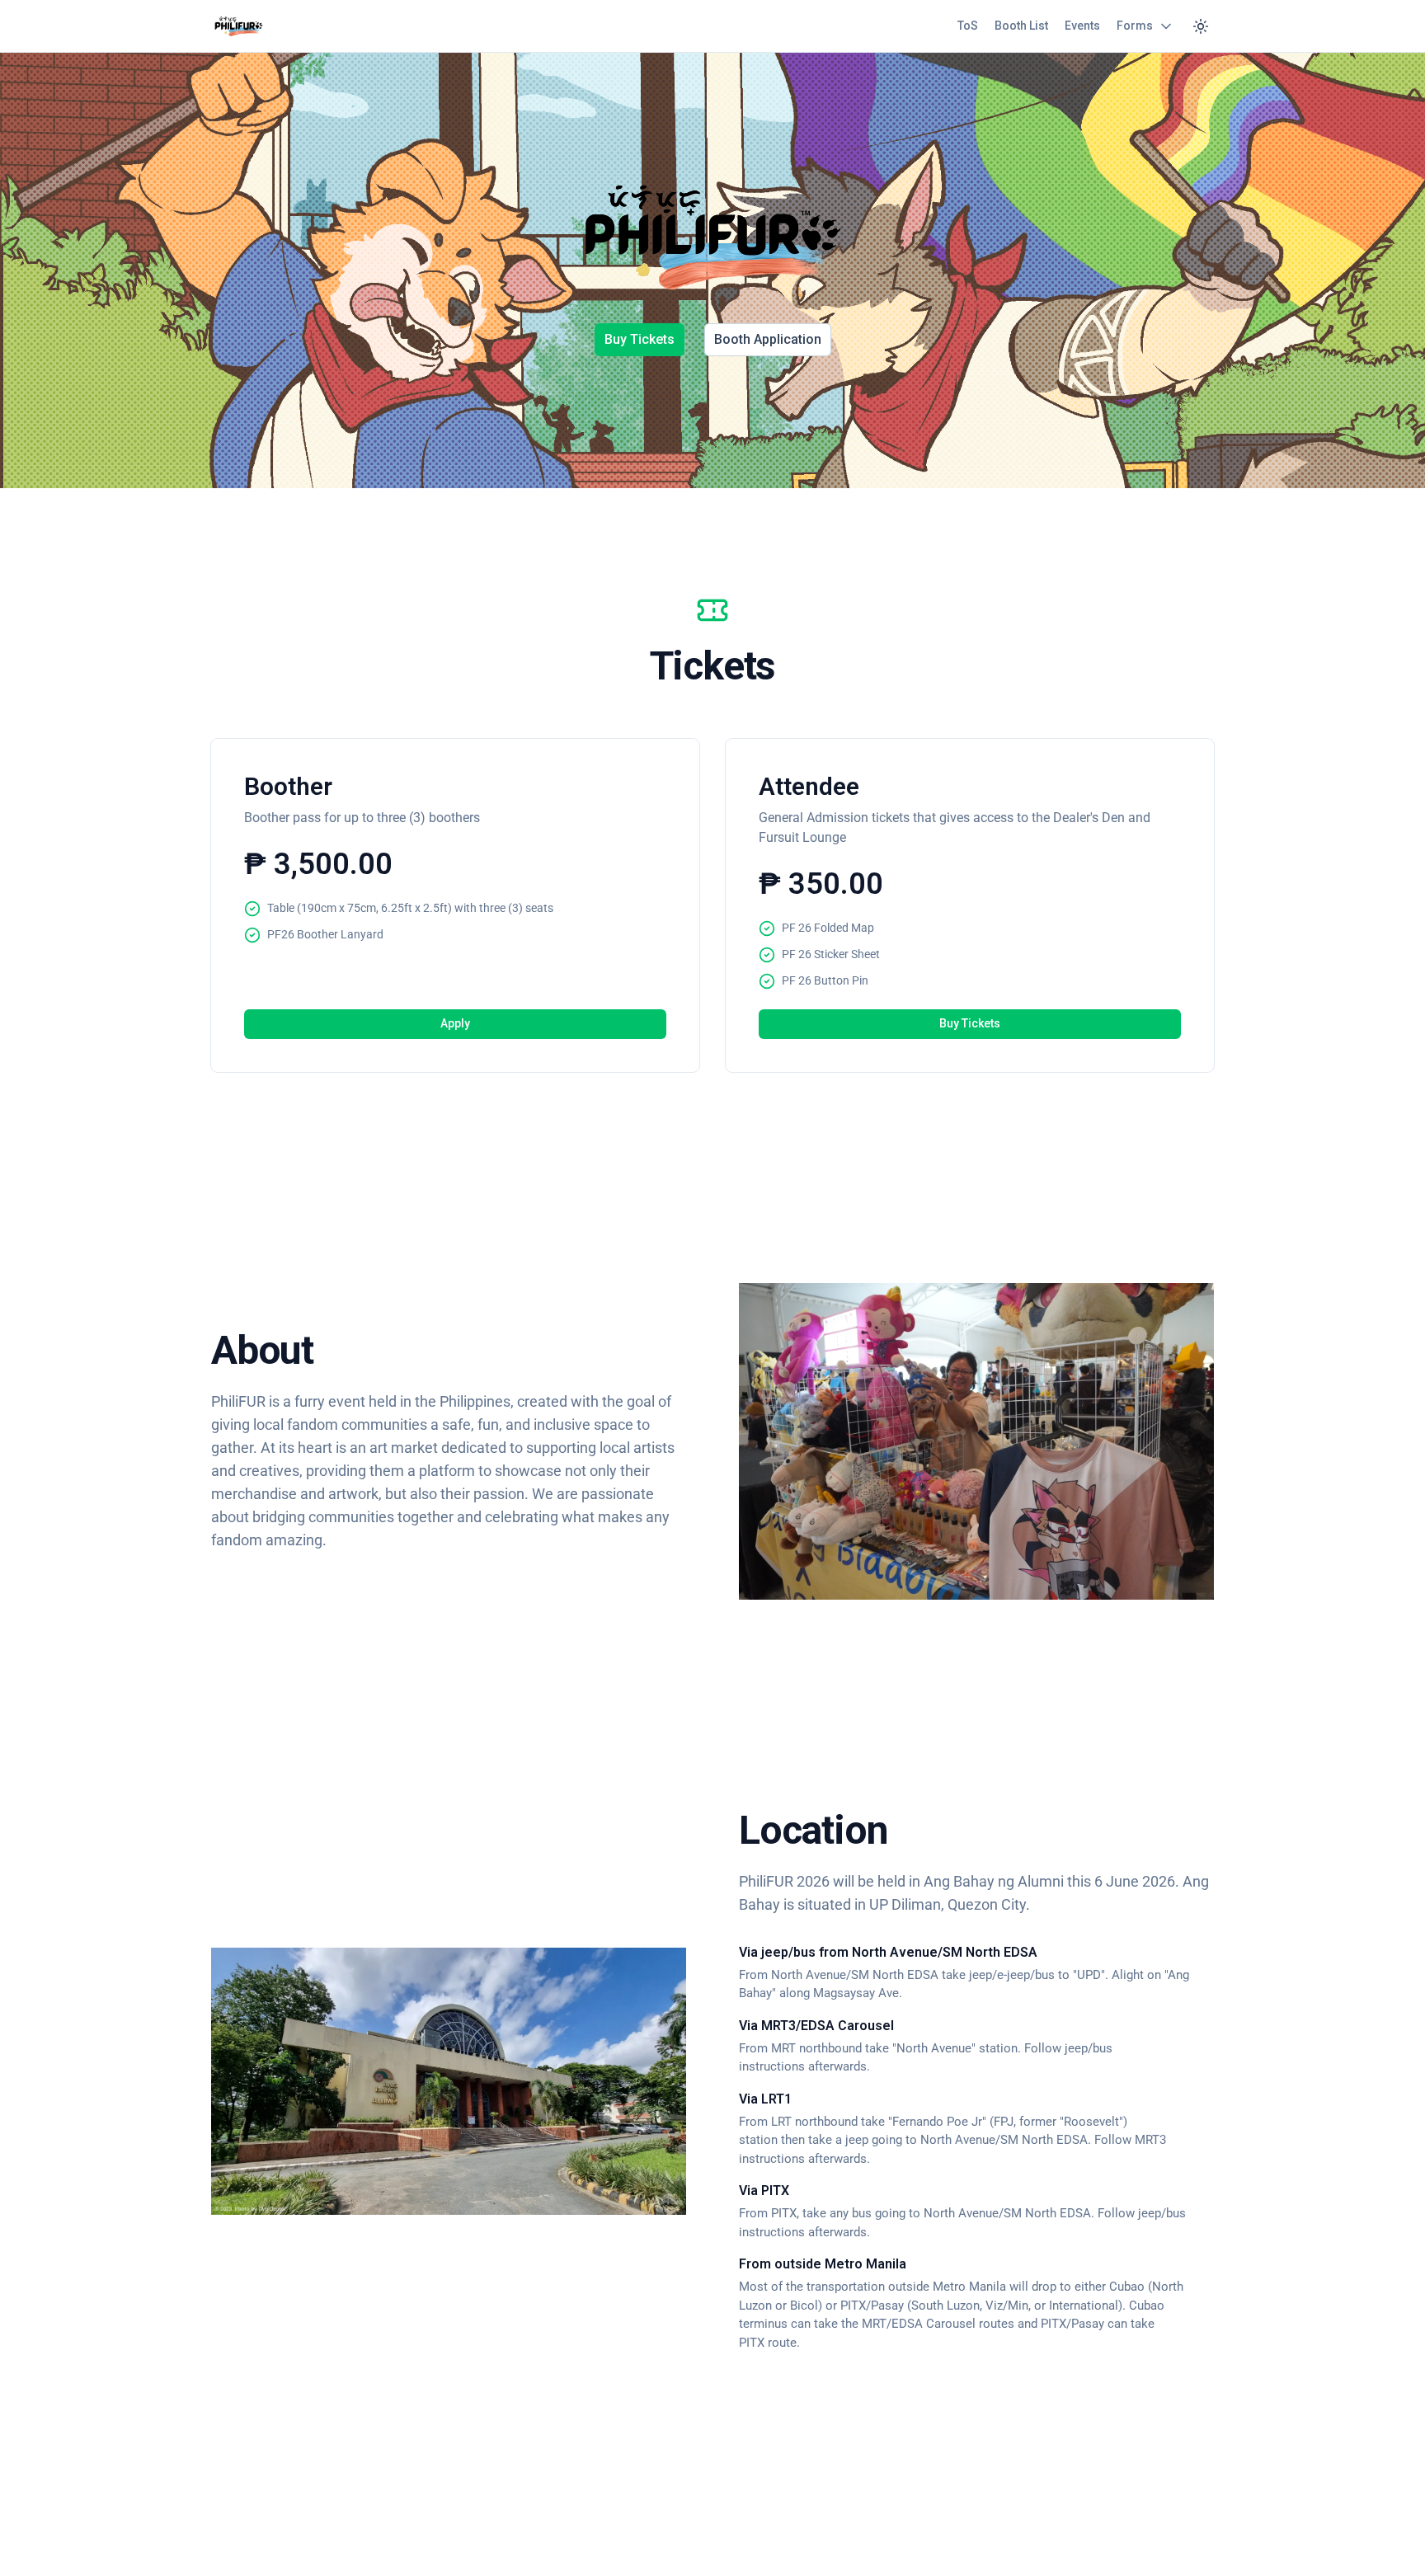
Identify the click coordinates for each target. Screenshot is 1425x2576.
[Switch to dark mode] (1201, 26)
